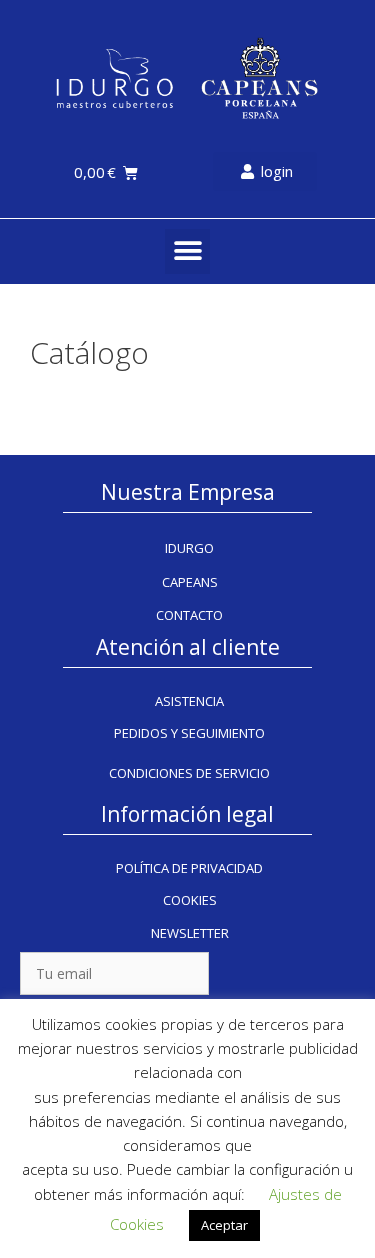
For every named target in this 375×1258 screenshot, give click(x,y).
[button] (187, 251)
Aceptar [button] (224, 1225)
